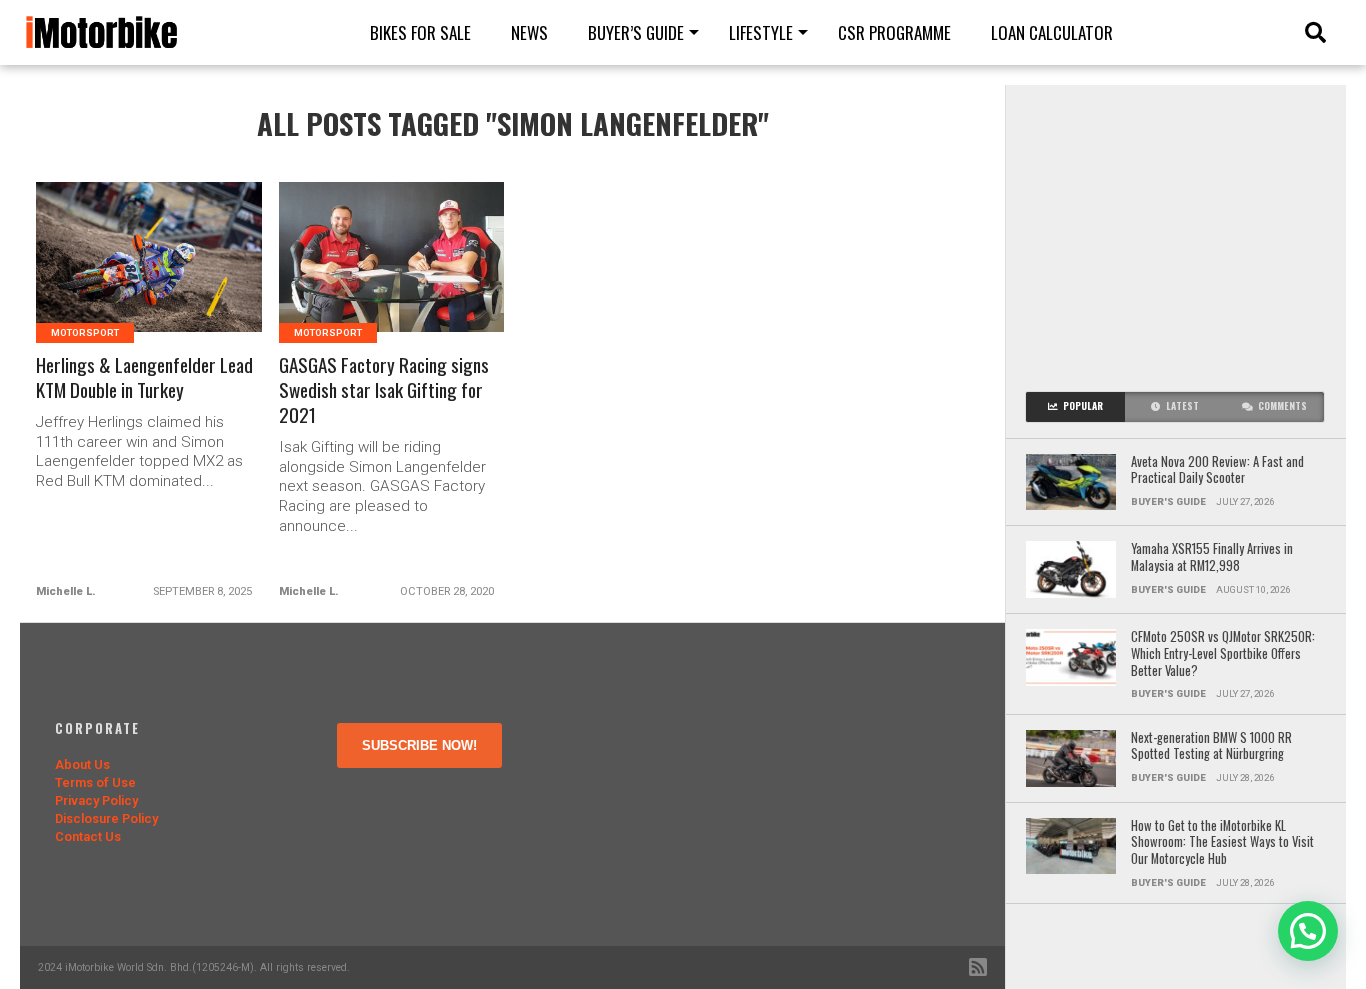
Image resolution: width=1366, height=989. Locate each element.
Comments (1282, 406)
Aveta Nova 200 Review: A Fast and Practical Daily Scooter (1217, 470)
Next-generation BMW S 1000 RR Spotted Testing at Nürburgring (1211, 746)
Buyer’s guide (636, 32)
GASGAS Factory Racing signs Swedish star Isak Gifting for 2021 (384, 390)
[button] (1308, 931)
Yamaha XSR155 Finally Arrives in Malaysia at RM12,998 (1212, 557)
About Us (82, 764)
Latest (1182, 406)
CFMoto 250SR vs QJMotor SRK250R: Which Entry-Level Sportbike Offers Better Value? (1223, 654)
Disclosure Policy (106, 818)
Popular (1083, 406)
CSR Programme (894, 32)
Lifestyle (761, 32)
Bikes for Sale (420, 32)
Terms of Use (95, 782)
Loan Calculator (1052, 32)
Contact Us (88, 836)
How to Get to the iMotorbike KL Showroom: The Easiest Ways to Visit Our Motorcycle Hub (1222, 843)
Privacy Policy (96, 800)
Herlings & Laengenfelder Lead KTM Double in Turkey (144, 378)
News (529, 32)
